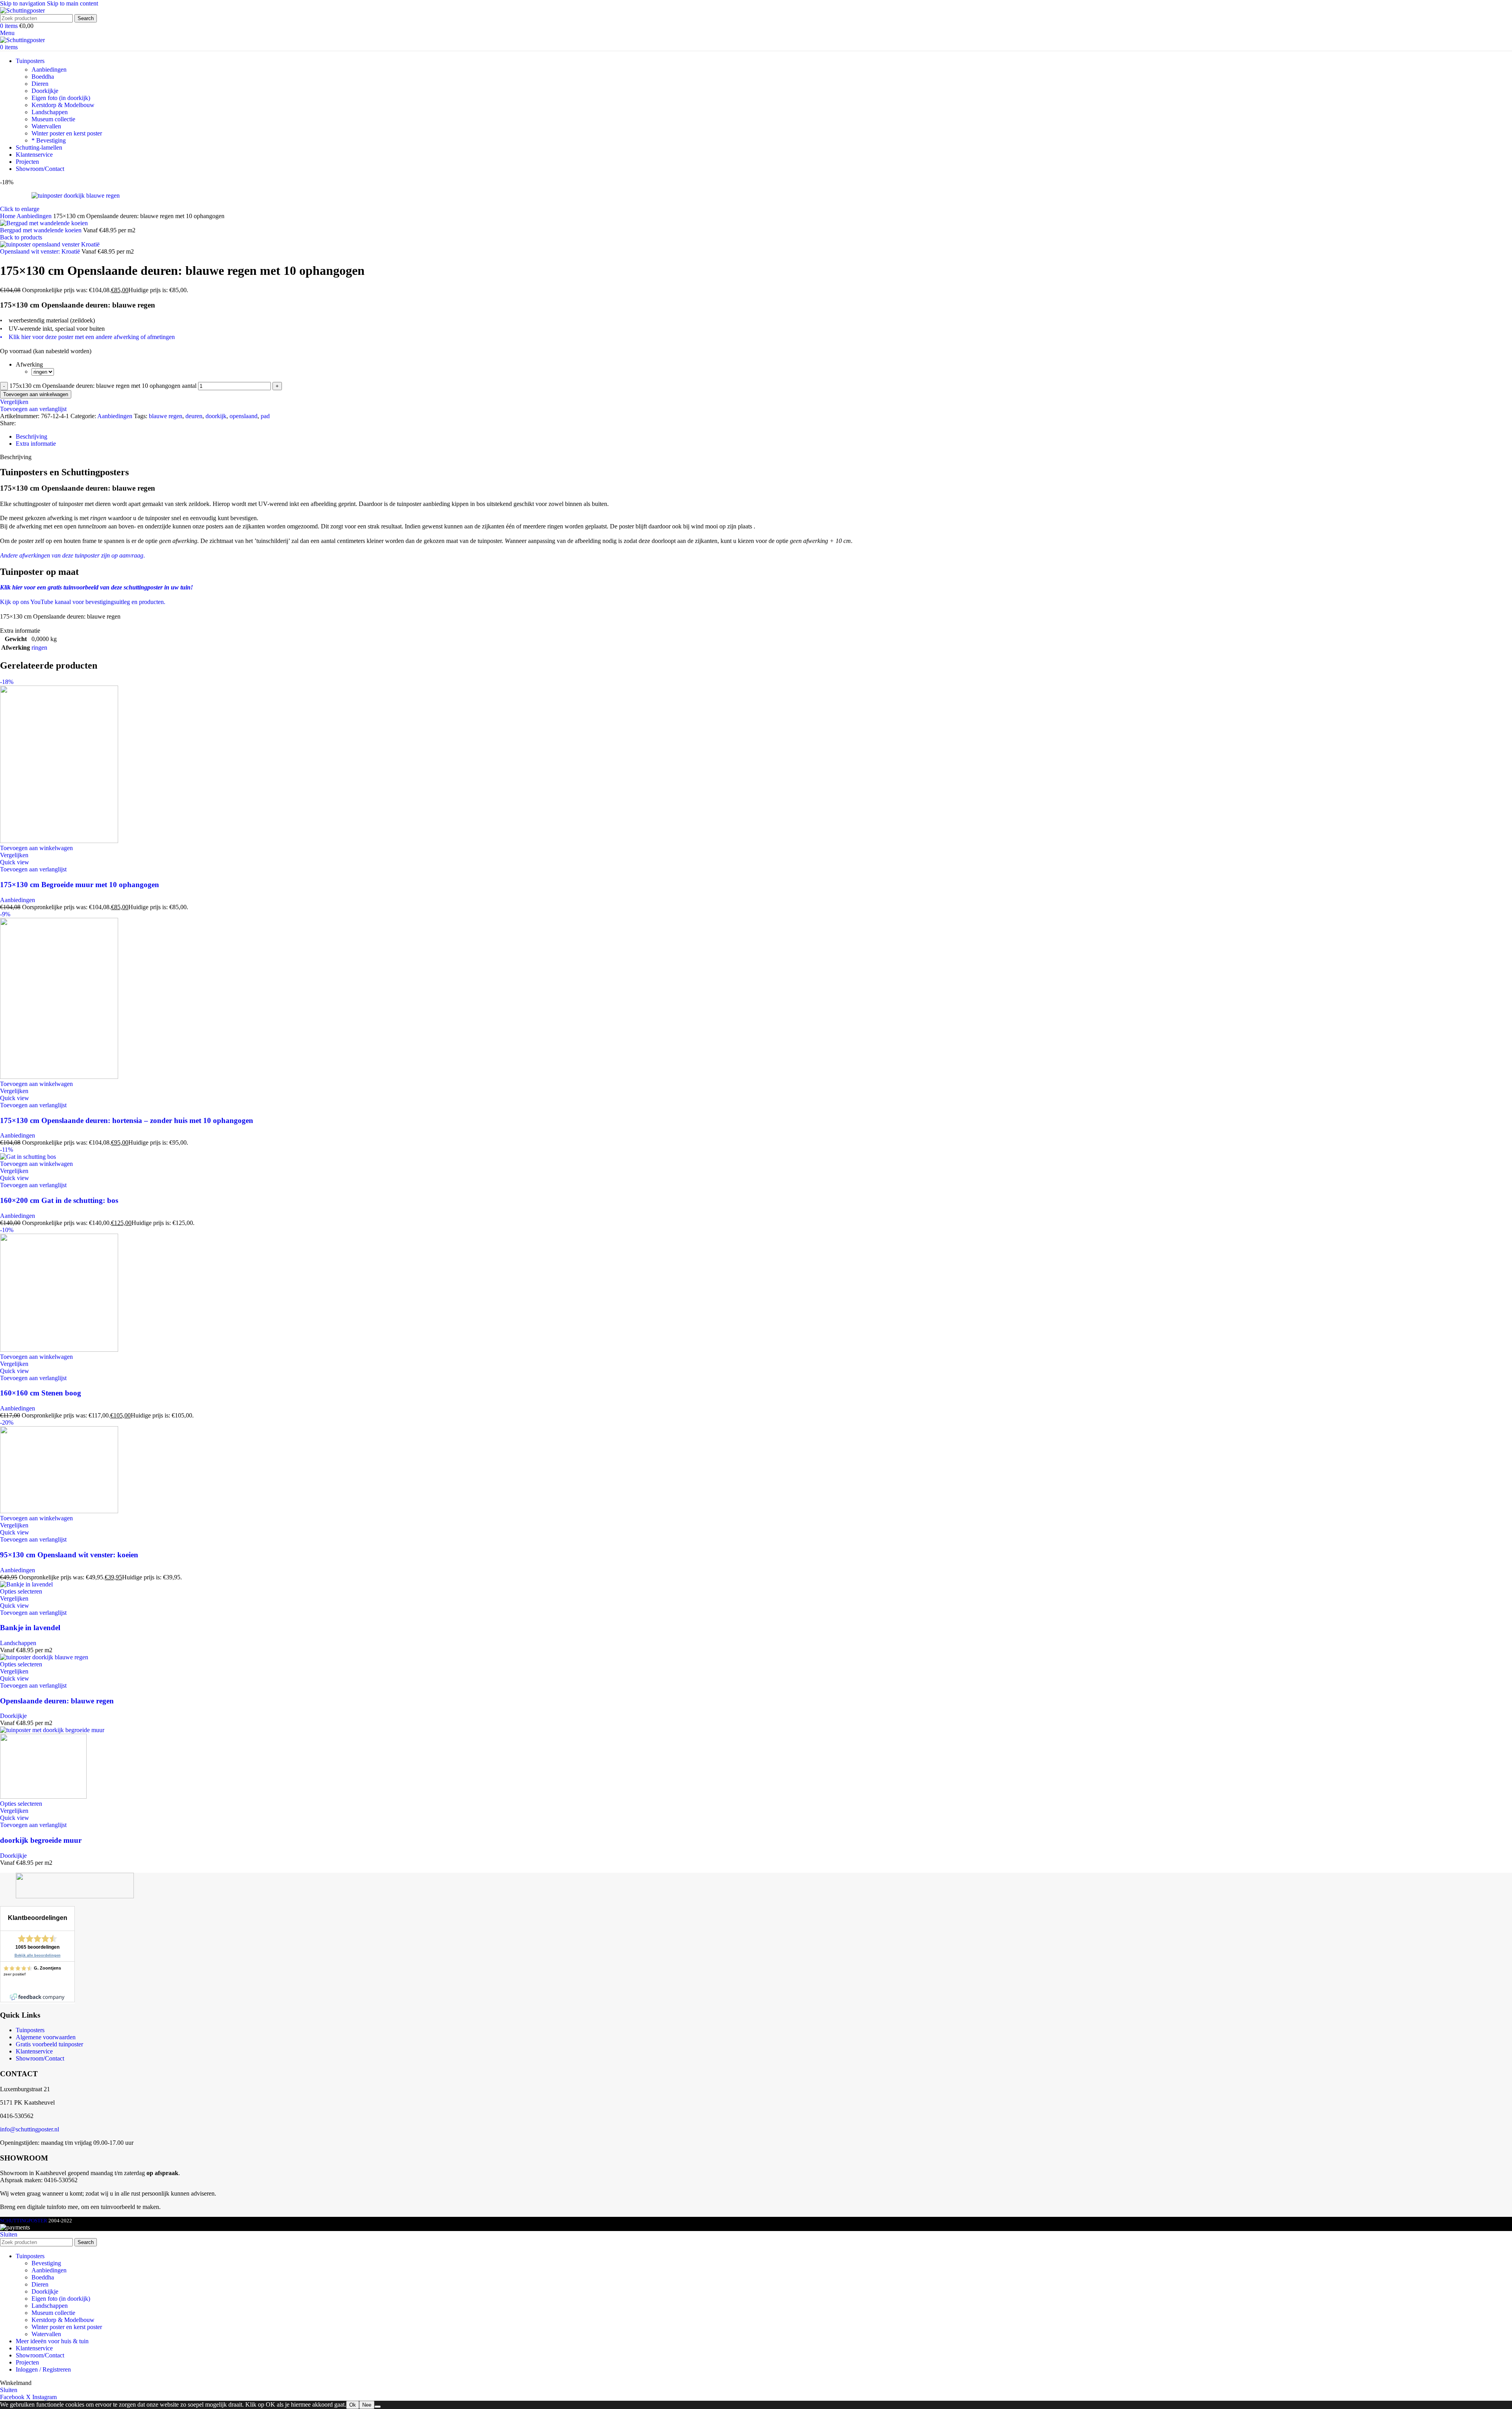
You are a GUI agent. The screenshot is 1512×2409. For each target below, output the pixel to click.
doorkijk (216, 416)
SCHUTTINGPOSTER (24, 2221)
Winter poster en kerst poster (67, 133)
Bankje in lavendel (30, 1628)
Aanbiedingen (49, 69)
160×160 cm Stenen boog (41, 1393)
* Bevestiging (49, 140)
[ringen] (43, 372)
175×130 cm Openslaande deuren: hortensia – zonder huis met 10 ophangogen (127, 1120)
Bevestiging (46, 2263)
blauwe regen (166, 416)
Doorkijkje (45, 91)
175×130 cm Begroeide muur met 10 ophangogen (80, 885)
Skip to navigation (23, 3)
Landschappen (50, 112)
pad (265, 416)
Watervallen (46, 126)
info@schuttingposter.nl (30, 2129)
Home (8, 216)
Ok (353, 2405)
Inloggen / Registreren (43, 2369)
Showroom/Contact (40, 2058)
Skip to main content (72, 3)
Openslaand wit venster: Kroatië (41, 251)
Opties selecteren (21, 1591)
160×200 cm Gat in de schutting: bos (59, 1200)
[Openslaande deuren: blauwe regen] (44, 1657)
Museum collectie (53, 119)
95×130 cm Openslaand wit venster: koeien (69, 1555)
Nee (367, 2405)
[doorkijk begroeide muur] (52, 1730)
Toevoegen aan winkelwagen (36, 394)
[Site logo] (22, 10)
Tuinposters (30, 2030)
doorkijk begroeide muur (41, 1840)
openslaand (244, 416)
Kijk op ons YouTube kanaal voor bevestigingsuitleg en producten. (83, 602)
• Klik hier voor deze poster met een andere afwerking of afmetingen (87, 337)
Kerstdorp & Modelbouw (63, 105)
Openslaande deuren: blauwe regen (57, 1701)
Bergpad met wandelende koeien (42, 230)
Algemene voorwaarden (46, 2037)
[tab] (31, 436)
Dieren (40, 84)
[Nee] (378, 2407)
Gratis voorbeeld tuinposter (49, 2044)
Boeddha (43, 77)
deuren (194, 416)
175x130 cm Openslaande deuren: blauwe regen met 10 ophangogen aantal (103, 386)
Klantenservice (34, 2051)
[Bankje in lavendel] (26, 1584)
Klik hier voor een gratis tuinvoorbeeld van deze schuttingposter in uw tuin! (96, 587)
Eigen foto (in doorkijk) (61, 98)
